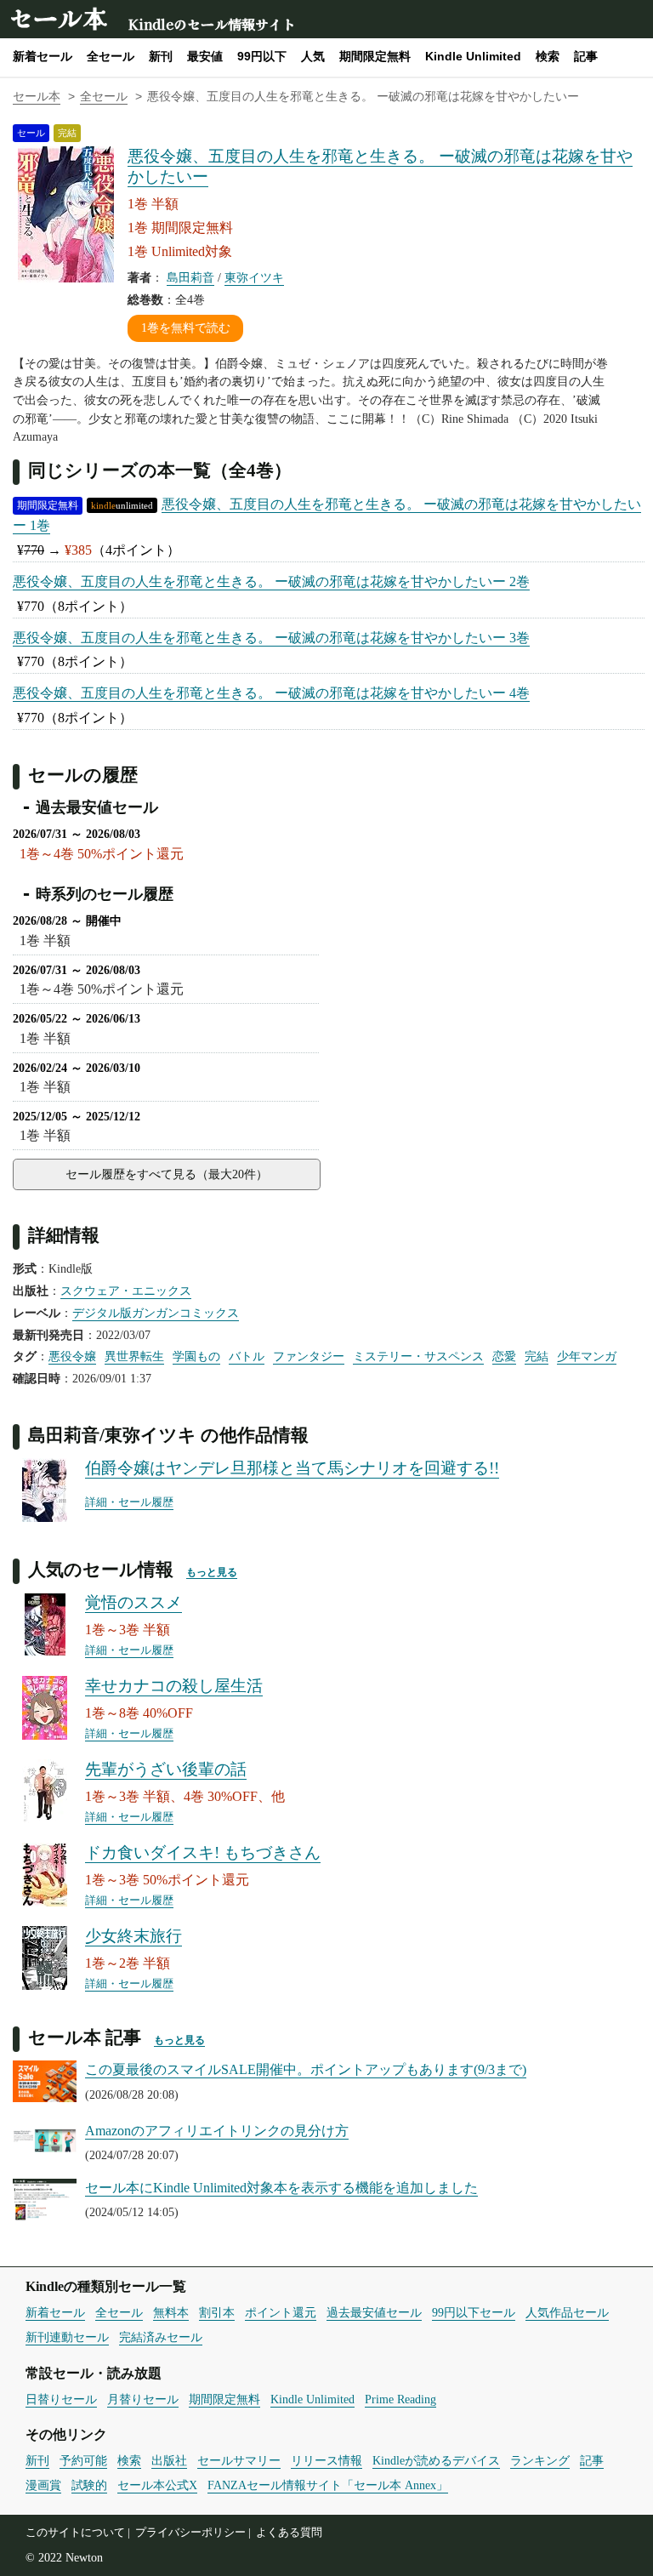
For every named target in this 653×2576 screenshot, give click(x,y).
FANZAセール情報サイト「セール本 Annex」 (328, 2485)
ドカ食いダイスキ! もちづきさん (203, 1852)
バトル (247, 1356)
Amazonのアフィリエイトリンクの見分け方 (217, 2131)
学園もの (196, 1356)
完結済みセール (161, 2337)
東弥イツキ (254, 277)
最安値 (205, 56)
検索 (548, 56)
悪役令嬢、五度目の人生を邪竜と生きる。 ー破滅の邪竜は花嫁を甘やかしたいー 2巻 (271, 581)
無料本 (171, 2312)
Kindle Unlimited (473, 56)
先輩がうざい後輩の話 (166, 1769)
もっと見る (212, 1572)
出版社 (169, 2460)
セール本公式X (157, 2485)
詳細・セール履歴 (129, 1502)
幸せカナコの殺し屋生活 (174, 1686)
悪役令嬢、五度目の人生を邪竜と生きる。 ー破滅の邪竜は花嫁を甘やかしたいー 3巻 (271, 638)
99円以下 (262, 56)
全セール (111, 56)
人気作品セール (567, 2312)
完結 (537, 1356)
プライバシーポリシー (190, 2533)
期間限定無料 (375, 56)
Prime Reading (400, 2399)
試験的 (89, 2485)
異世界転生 (134, 1356)
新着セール (43, 56)
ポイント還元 (281, 2312)
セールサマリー (239, 2460)
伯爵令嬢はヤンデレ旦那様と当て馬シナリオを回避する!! (292, 1468)
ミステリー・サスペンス (418, 1356)
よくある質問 (289, 2533)
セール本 (58, 17)
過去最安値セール (374, 2312)
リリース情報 (326, 2460)
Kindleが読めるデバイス (436, 2460)
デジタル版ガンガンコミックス (156, 1313)
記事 (586, 56)
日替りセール (61, 2399)
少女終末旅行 (133, 1936)
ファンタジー (309, 1356)
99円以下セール (474, 2312)
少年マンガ (587, 1356)
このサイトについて (75, 2533)
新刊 (161, 56)
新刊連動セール (67, 2337)
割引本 (217, 2312)
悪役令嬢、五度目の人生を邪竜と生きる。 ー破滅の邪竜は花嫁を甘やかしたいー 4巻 (271, 693)
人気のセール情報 (101, 1569)
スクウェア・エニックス (126, 1291)
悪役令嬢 (72, 1356)
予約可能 (83, 2460)
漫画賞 (43, 2485)
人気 (313, 56)
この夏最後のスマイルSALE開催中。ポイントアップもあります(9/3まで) (306, 2069)
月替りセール (143, 2399)
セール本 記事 (85, 2037)
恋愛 (504, 1356)
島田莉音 (190, 277)
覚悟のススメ (133, 1602)
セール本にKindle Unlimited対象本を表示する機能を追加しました (281, 2188)
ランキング (540, 2460)
